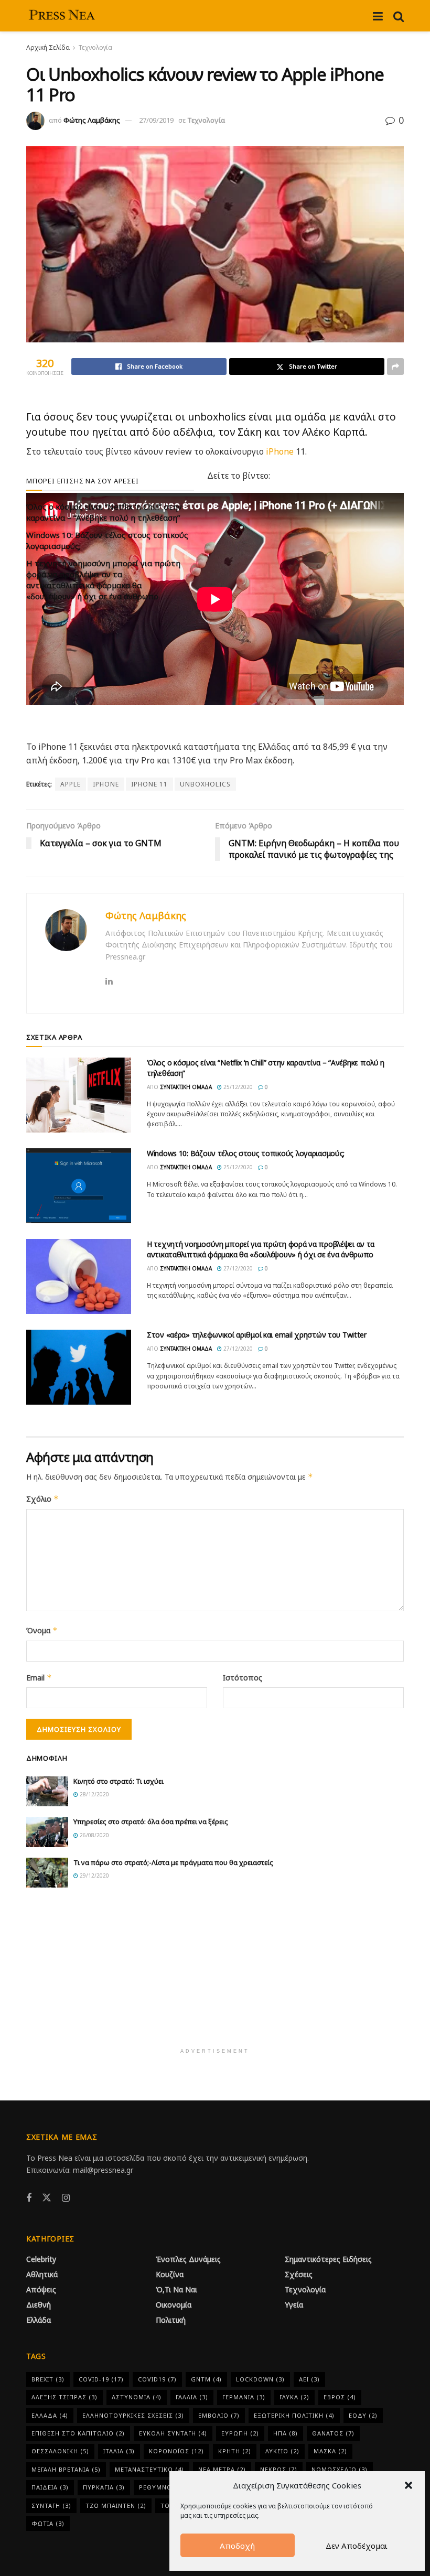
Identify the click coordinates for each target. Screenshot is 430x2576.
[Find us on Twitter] (47, 2198)
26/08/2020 (94, 1835)
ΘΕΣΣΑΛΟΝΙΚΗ (60, 2451)
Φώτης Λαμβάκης (92, 120)
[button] (408, 2485)
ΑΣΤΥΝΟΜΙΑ (137, 2397)
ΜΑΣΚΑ (330, 2451)
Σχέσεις (299, 2274)
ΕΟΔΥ (363, 2415)
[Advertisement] (215, 1974)
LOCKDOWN (260, 2379)
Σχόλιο (42, 1499)
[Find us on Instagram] (66, 2198)
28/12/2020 (94, 1794)
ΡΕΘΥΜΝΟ (161, 2487)
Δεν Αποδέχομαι (357, 2546)
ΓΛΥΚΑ (294, 2397)
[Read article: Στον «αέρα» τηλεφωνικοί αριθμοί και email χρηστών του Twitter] (79, 1367)
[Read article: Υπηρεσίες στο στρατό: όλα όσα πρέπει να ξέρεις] (47, 1832)
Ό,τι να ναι (176, 2289)
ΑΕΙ (309, 2379)
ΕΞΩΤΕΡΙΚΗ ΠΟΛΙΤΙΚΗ (294, 2415)
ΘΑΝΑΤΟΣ (333, 2433)
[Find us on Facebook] (29, 2198)
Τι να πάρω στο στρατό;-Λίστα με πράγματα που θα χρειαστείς (173, 1862)
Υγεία (294, 2305)
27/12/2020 (237, 1268)
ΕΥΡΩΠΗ (240, 2433)
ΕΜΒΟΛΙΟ (219, 2415)
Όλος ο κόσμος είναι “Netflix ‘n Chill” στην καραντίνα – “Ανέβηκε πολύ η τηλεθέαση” (104, 512)
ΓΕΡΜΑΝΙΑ (244, 2397)
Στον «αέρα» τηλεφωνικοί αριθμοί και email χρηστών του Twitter (257, 1335)
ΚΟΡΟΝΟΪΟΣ (176, 2451)
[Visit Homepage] (63, 16)
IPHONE (106, 784)
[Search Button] (399, 16)
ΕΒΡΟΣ (340, 2397)
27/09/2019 (156, 120)
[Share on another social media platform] (395, 367)
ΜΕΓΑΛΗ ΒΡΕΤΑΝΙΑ (66, 2469)
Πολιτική (171, 2320)
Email (39, 1678)
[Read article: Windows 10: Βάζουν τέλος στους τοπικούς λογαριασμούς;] (79, 1186)
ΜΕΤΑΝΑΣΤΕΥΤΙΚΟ (149, 2469)
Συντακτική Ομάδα (186, 1087)
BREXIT (48, 2379)
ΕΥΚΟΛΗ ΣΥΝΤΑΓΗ (173, 2433)
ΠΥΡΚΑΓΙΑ (104, 2487)
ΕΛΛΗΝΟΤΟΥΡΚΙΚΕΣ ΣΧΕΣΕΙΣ (133, 2415)
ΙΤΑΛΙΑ (119, 2451)
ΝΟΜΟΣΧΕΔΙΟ (340, 2469)
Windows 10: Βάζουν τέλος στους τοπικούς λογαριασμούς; (246, 1153)
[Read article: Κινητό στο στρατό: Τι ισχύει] (47, 1791)
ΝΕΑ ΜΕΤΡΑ (222, 2469)
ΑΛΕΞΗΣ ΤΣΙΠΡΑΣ (64, 2397)
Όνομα (42, 1630)
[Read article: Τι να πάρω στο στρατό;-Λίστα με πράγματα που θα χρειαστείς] (47, 1873)
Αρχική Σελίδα (48, 47)
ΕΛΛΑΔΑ (50, 2415)
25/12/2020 (237, 1087)
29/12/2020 (94, 1876)
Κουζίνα (170, 2274)
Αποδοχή (237, 2546)
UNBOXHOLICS (205, 784)
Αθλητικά (42, 2274)
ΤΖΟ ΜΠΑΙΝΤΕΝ (116, 2505)
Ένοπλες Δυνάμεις (188, 2259)
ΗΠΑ (286, 2433)
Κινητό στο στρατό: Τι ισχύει (119, 1781)
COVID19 (157, 2379)
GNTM (206, 2379)
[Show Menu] (378, 16)
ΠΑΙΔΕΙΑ (50, 2487)
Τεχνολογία (95, 47)
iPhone (280, 451)
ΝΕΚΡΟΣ (279, 2469)
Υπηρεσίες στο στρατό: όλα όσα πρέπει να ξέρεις (151, 1821)
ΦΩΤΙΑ (48, 2523)
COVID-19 (101, 2379)
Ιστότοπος (243, 1678)
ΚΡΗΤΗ (235, 2451)
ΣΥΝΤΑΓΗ (51, 2505)
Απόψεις (41, 2289)
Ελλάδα (39, 2320)
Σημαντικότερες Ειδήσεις (328, 2259)
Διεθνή (39, 2305)
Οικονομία (174, 2305)
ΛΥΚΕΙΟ (282, 2451)
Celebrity (41, 2259)
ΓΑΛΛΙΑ (192, 2397)
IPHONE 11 (149, 784)
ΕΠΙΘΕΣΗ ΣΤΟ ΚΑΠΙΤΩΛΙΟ (78, 2433)
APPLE (71, 784)
